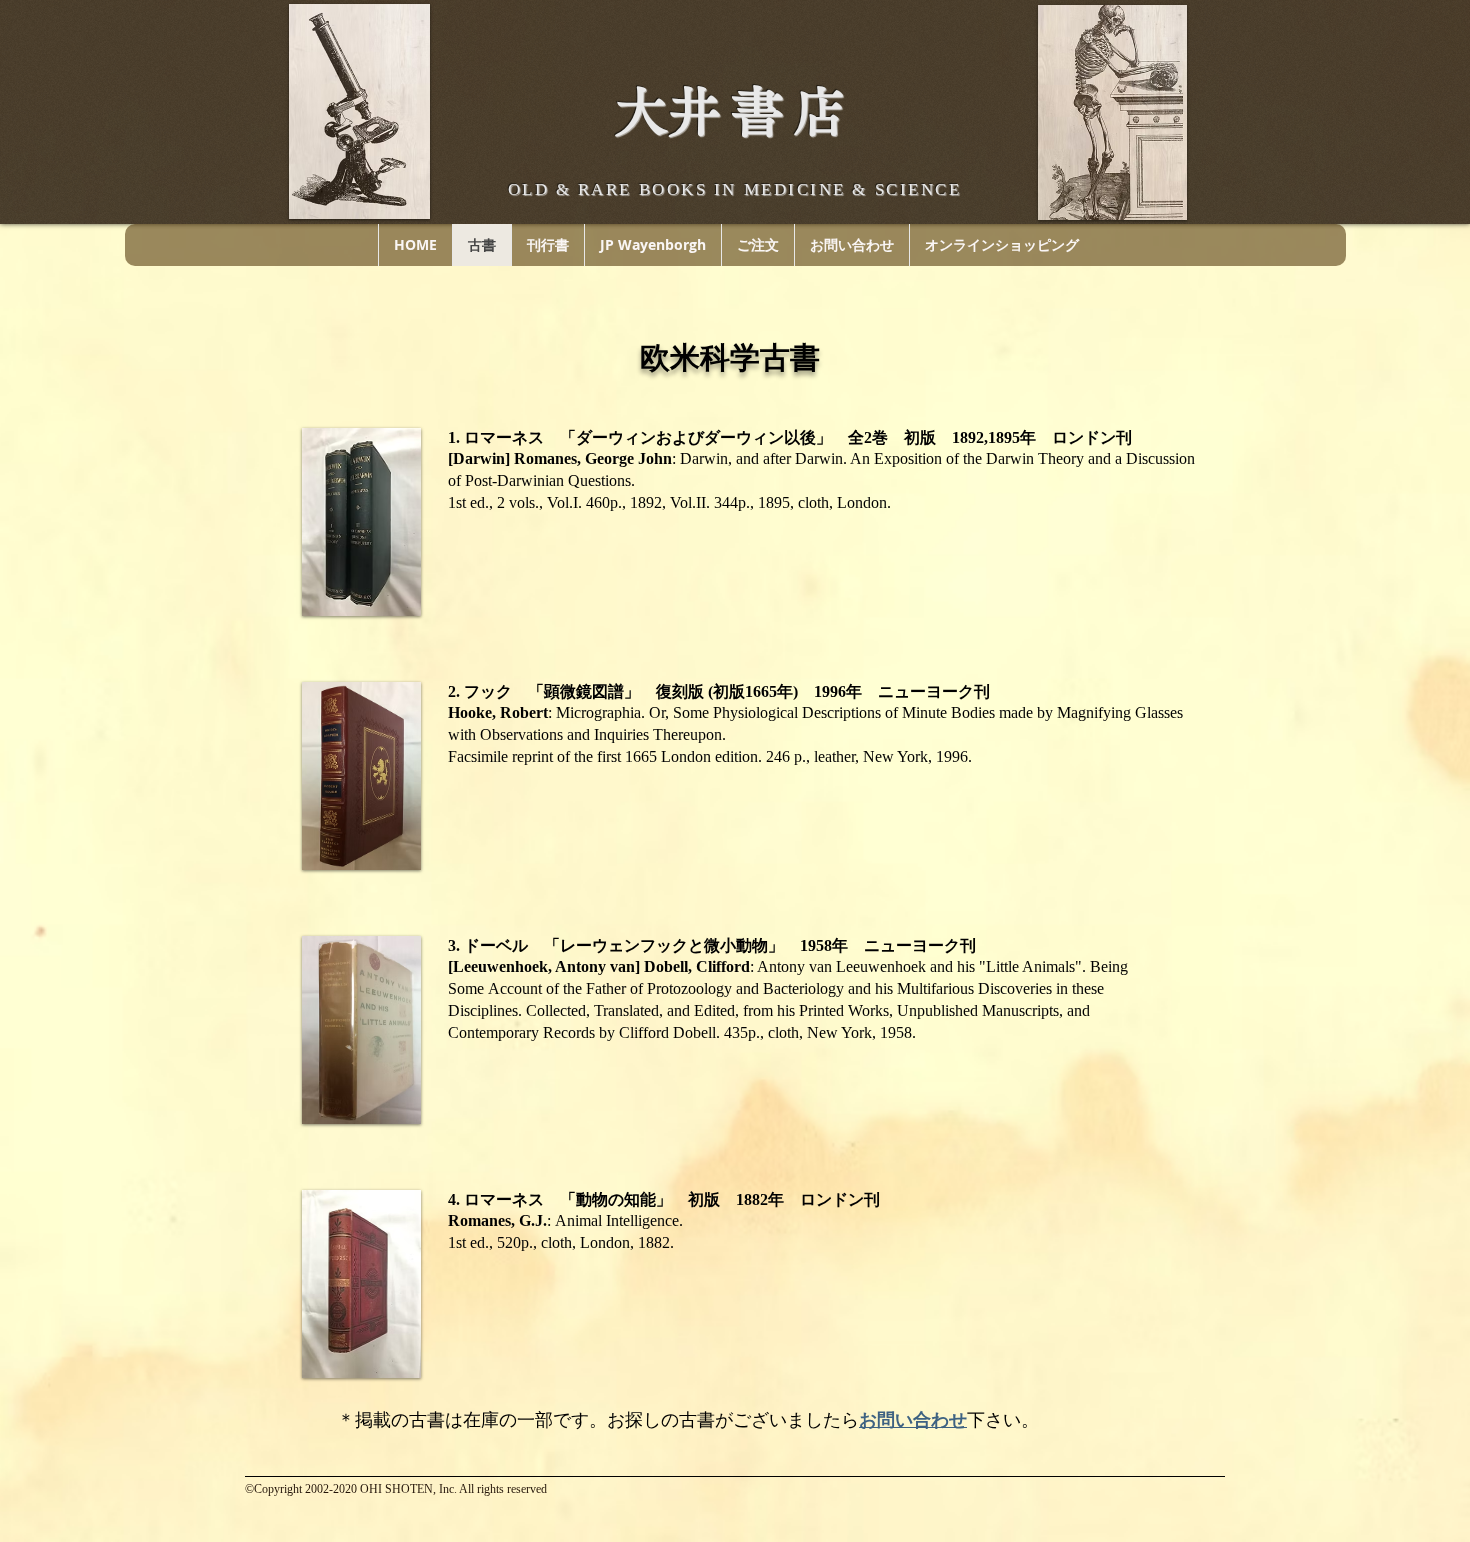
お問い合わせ (913, 1420)
